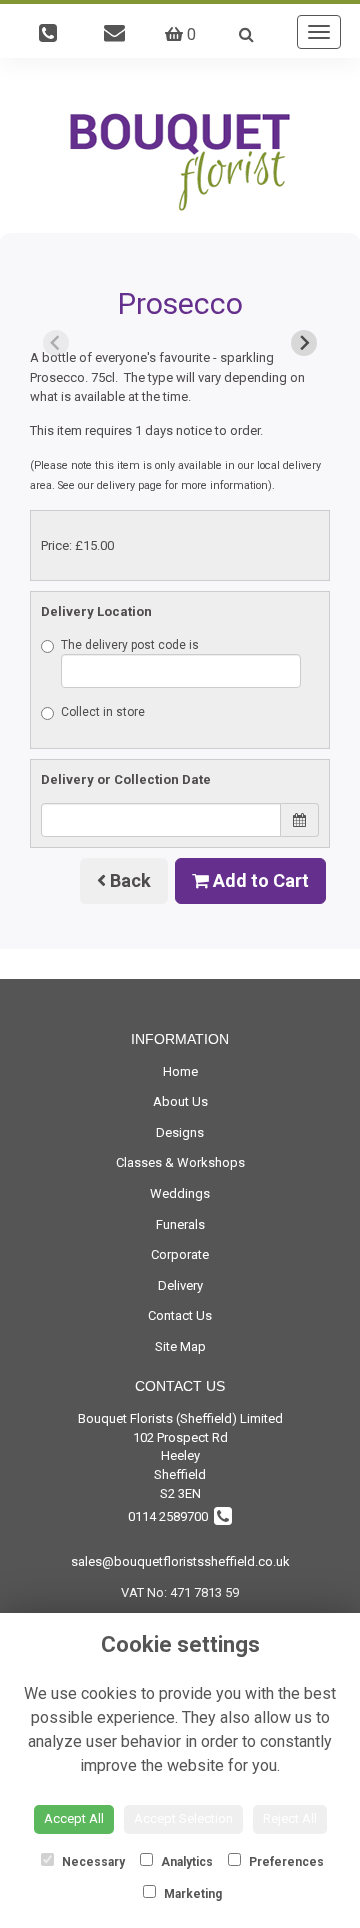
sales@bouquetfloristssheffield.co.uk (180, 1561)
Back (128, 880)
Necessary (92, 1862)
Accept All (74, 1818)
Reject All (290, 1818)
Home (180, 1071)
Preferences (285, 1862)
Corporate (180, 1254)
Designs (180, 1132)
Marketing (191, 1894)
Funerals (180, 1224)
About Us (180, 1101)
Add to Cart (259, 880)
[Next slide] (304, 343)
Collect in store (103, 712)
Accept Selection (183, 1818)
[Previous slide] (56, 343)
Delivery (180, 1285)
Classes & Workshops (180, 1162)
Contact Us (180, 1315)
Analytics (185, 1862)
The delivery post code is (130, 645)
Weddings (180, 1193)
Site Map (180, 1346)
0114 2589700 (171, 1516)
